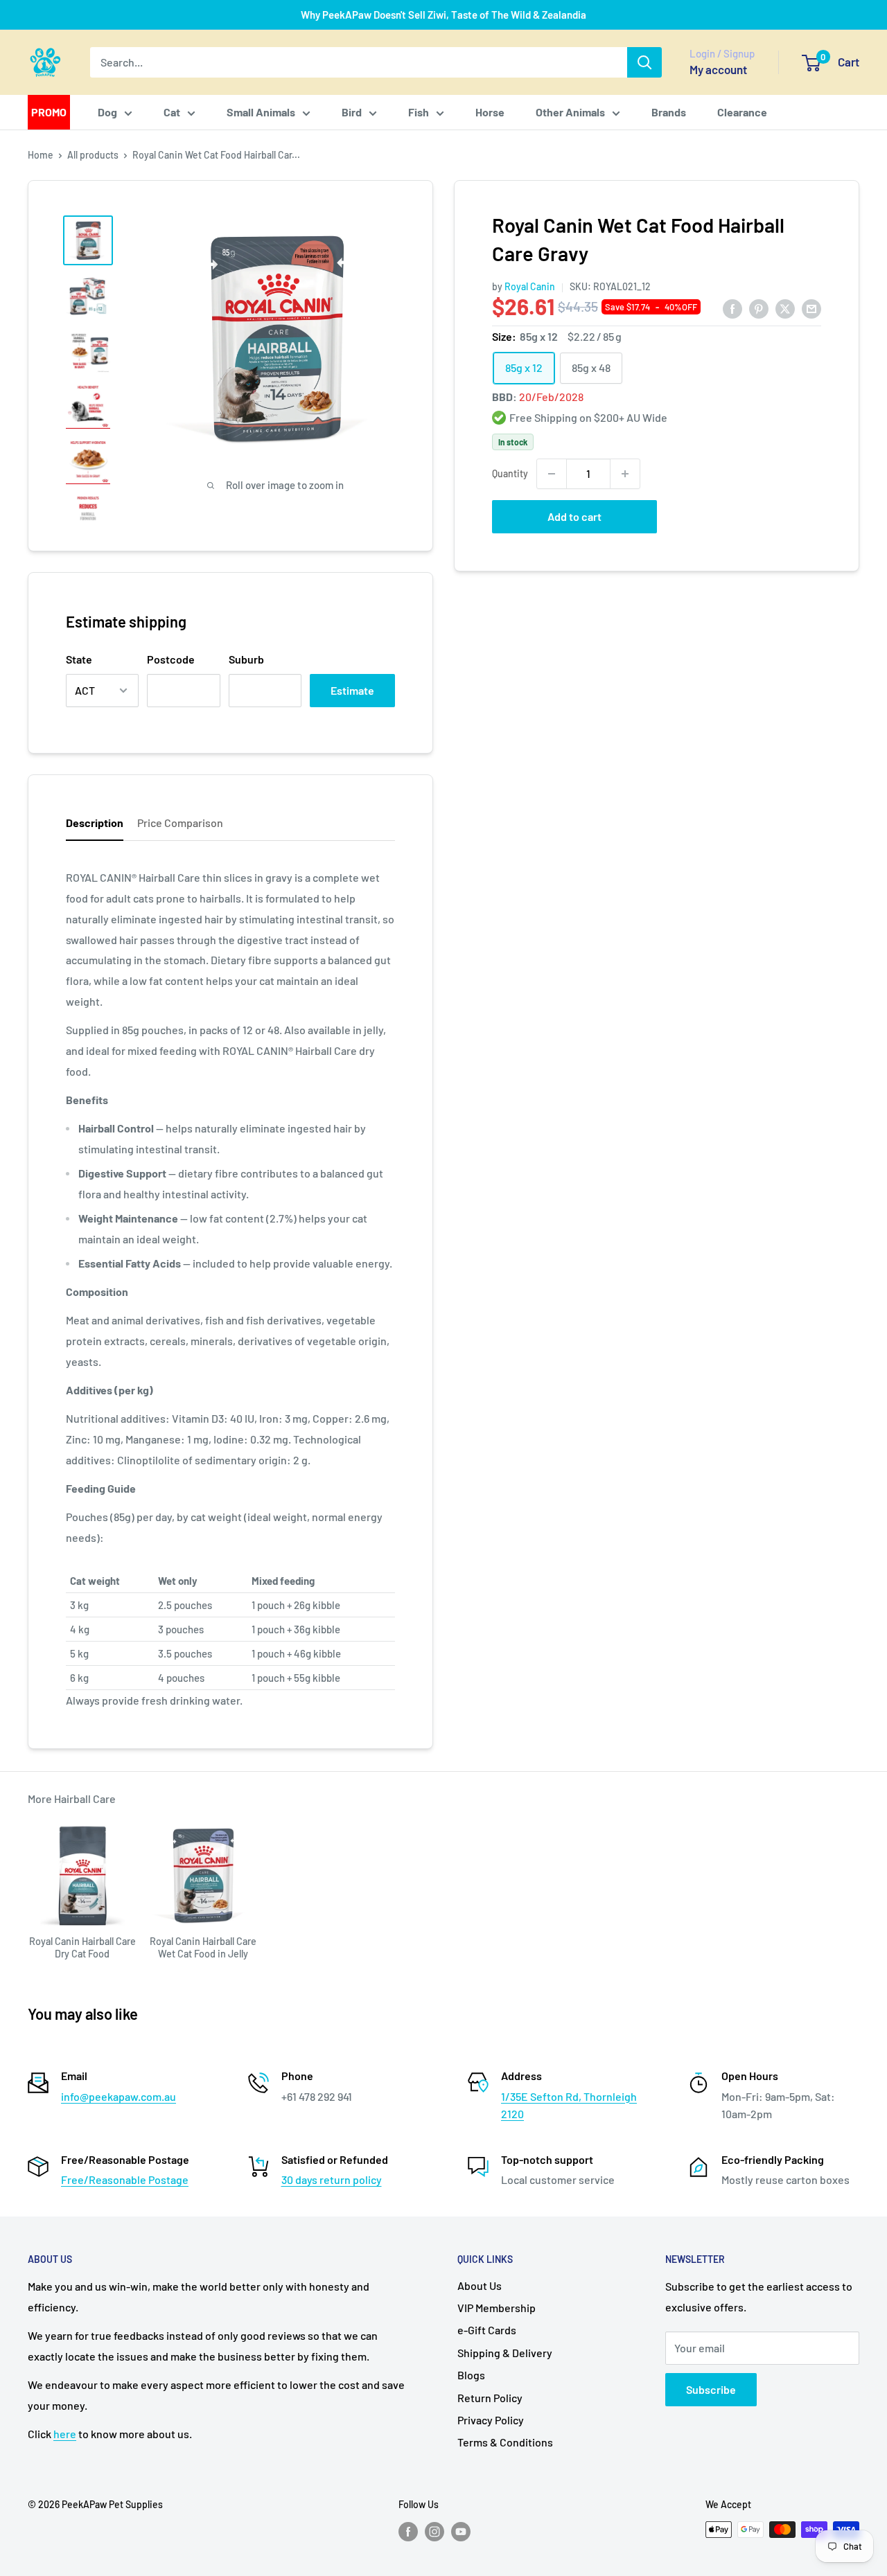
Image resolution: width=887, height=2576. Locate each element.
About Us (480, 2285)
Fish (419, 112)
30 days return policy (332, 2179)
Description (95, 823)
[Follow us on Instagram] (434, 2531)
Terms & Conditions (505, 2442)
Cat (172, 112)
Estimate (352, 690)
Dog (107, 112)
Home (41, 155)
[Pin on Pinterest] (759, 308)
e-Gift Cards (487, 2330)
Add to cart (574, 516)
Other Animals (570, 112)
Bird (352, 112)
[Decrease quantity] (552, 474)
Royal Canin (530, 286)
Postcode (171, 659)
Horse (490, 112)
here (65, 2434)
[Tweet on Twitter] (785, 308)
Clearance (742, 112)
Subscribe (711, 2389)
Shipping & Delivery (505, 2353)
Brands (669, 112)
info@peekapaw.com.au (118, 2096)
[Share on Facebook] (732, 308)
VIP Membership (497, 2308)
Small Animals (261, 112)
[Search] (644, 62)
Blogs (471, 2375)
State (79, 659)
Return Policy (490, 2398)
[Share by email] (811, 308)
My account (718, 69)
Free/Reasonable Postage (125, 2179)
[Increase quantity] (625, 474)
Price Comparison (180, 823)
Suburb (246, 659)
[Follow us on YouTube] (461, 2531)
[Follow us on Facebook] (408, 2531)
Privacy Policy (491, 2420)
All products (93, 155)
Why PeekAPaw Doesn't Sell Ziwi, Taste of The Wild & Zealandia (443, 15)
